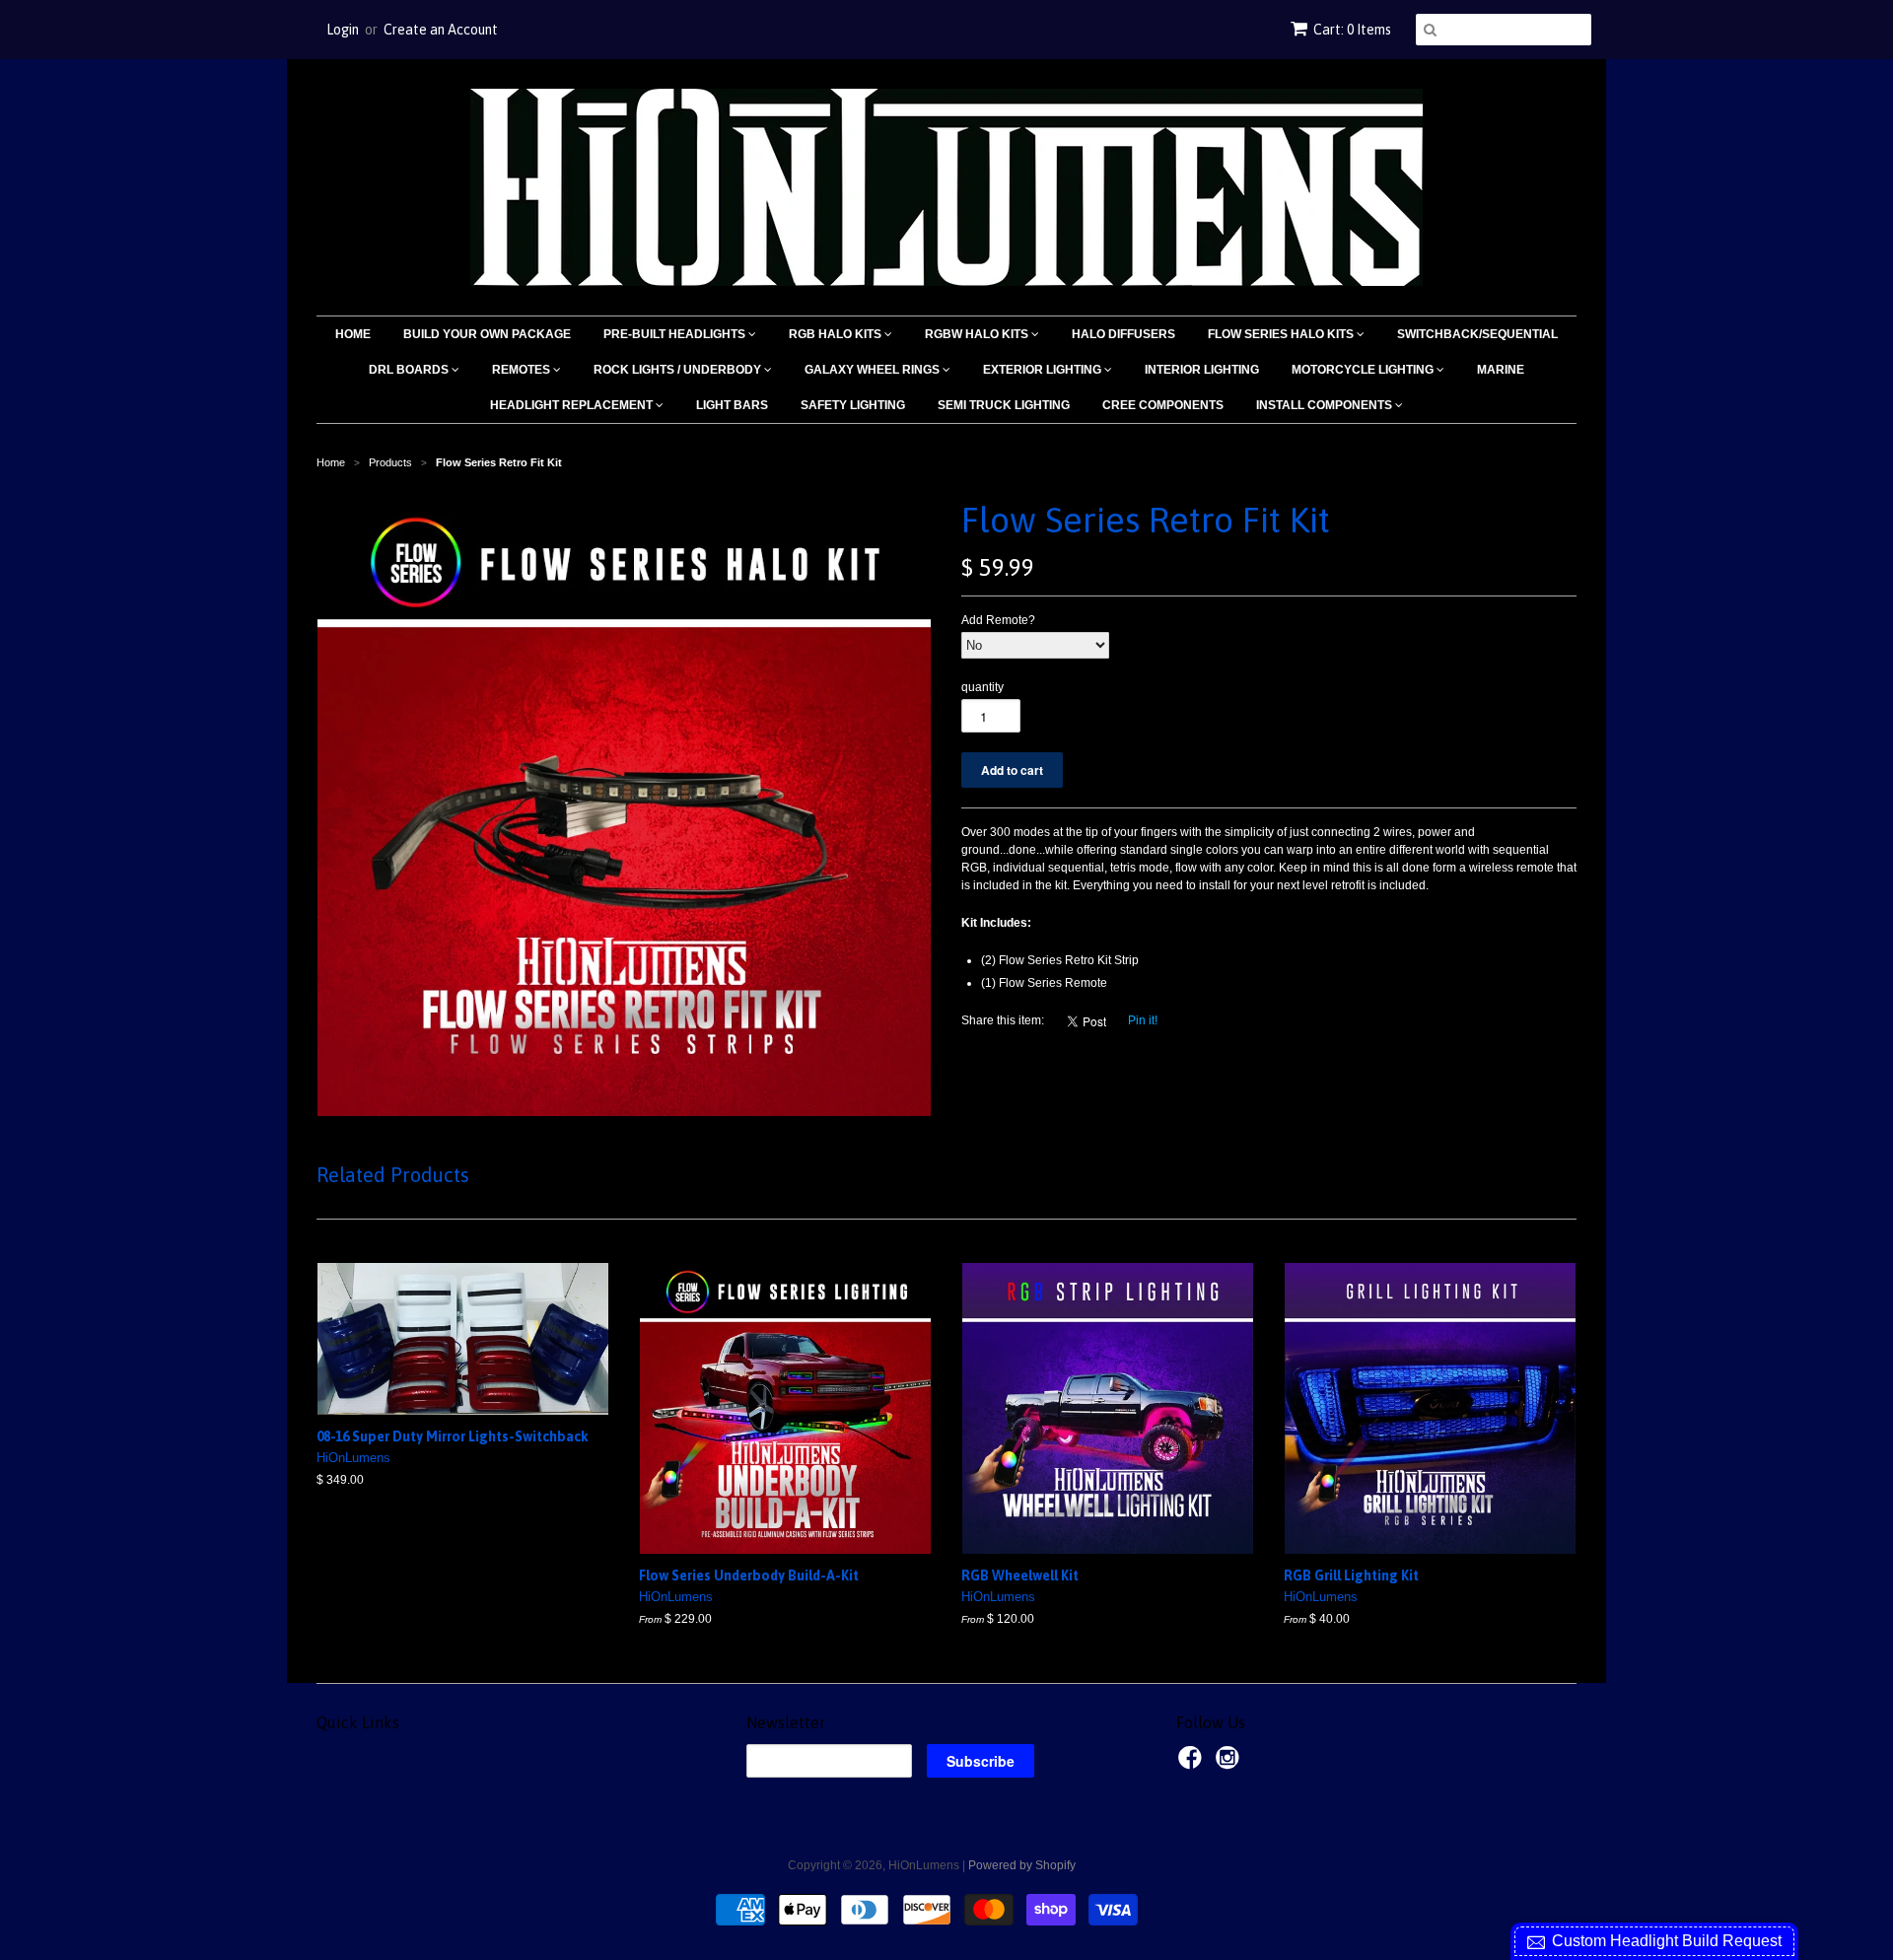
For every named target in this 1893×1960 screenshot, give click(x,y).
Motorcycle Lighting (1364, 370)
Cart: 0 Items (1352, 30)
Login (343, 30)
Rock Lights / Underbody (679, 370)
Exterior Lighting (1044, 370)
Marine (1501, 370)
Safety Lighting (853, 405)
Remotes (523, 370)
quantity (982, 687)
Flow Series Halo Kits (1282, 334)
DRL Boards (410, 370)
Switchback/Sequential (1477, 334)
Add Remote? (998, 620)
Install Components (1326, 405)
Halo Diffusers (1123, 334)
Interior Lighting (1202, 370)
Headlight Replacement (573, 405)
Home (353, 334)
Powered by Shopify (1022, 1865)
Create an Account (441, 30)
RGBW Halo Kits (978, 334)
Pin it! (1143, 1020)
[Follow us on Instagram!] (1230, 1764)
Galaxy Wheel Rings (874, 370)
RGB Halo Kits (837, 334)
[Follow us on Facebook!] (1193, 1764)
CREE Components (1163, 405)
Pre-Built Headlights (676, 334)
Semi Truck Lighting (1004, 405)
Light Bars (732, 405)
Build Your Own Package (487, 334)
